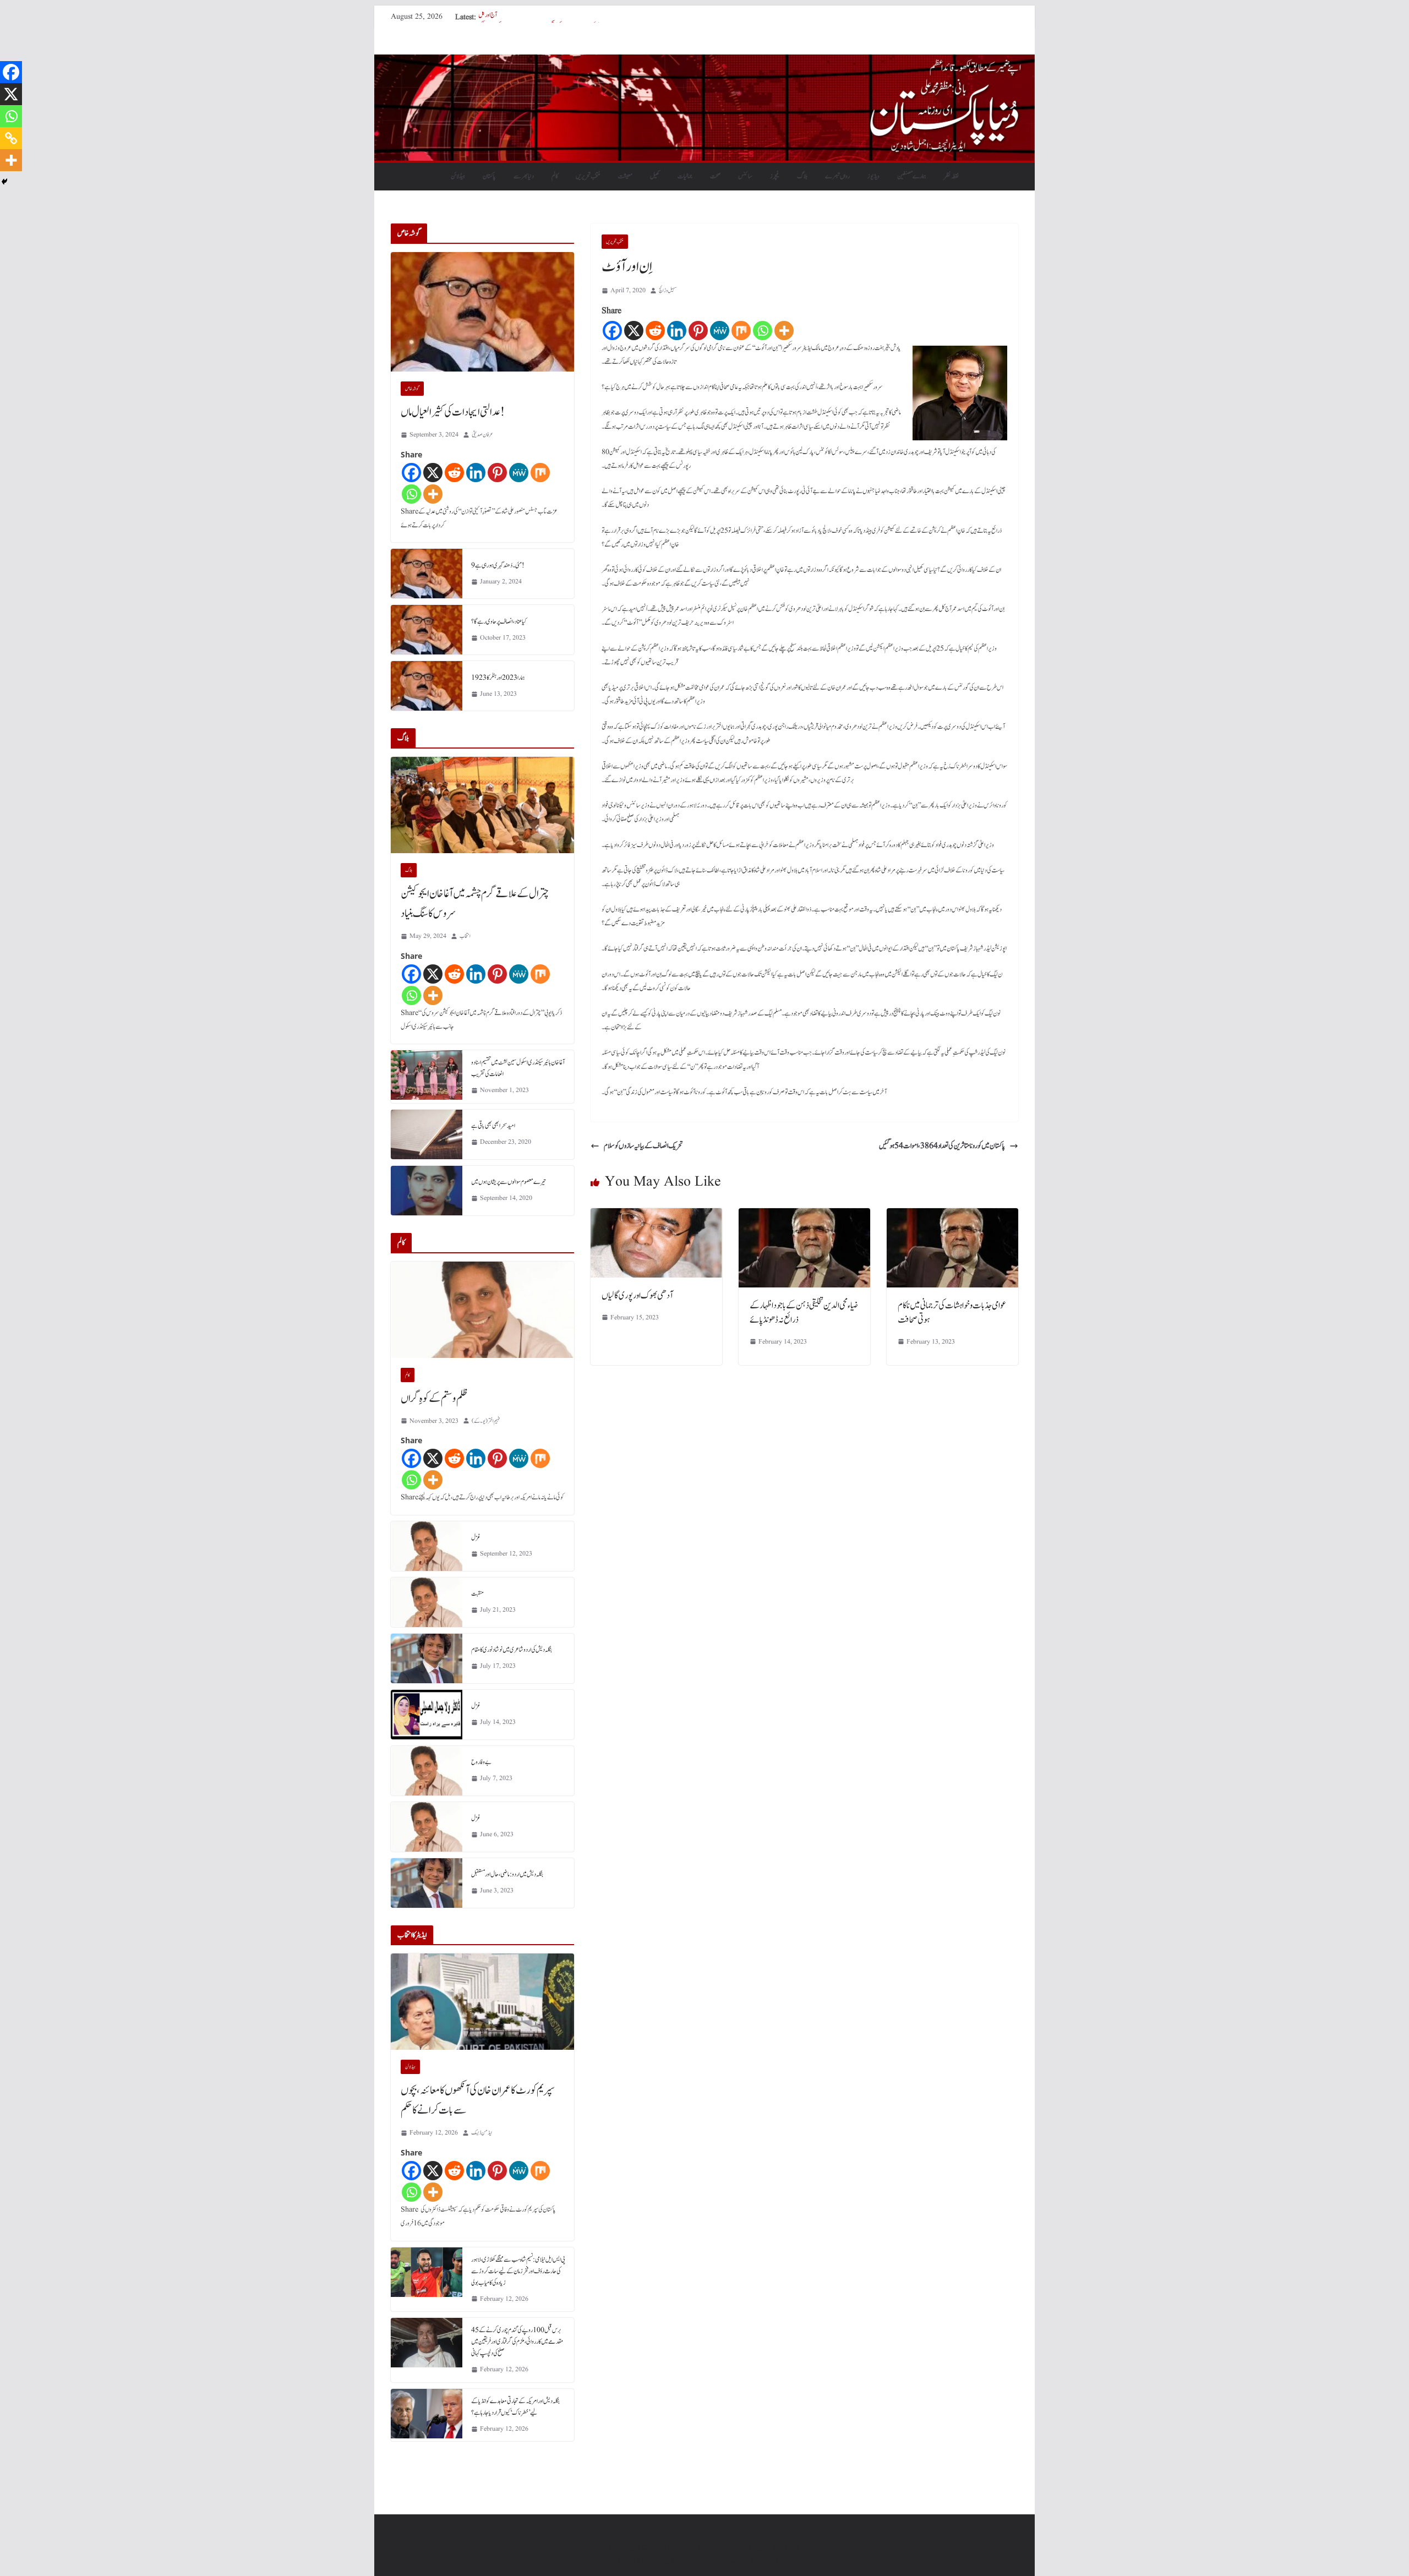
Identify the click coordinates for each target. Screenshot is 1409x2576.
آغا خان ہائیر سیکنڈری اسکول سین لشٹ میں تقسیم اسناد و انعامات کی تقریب (518, 1068)
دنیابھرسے (524, 176)
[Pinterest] (698, 331)
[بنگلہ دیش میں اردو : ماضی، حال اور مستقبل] (427, 1883)
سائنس (745, 176)
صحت (715, 176)
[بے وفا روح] (427, 1771)
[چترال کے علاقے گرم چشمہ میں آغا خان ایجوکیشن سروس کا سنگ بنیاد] (482, 805)
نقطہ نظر (951, 176)
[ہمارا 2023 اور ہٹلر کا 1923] (427, 686)
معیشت (625, 176)
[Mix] (741, 331)
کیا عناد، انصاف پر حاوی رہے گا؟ (499, 621)
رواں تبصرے (837, 176)
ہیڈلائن (458, 176)
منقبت (477, 1593)
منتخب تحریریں (588, 176)
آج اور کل (488, 17)
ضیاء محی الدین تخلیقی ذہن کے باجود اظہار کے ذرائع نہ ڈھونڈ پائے (804, 1313)
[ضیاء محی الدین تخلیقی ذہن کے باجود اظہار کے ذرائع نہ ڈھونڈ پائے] (804, 1216)
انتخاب (465, 936)
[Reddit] (655, 331)
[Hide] (4, 182)
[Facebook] (612, 331)
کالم (555, 176)
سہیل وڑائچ (668, 290)
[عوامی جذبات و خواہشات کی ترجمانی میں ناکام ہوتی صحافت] (952, 1216)
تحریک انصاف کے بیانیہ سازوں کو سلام (643, 1146)
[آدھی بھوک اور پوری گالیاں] (656, 1216)
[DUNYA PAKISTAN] (704, 62)
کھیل (655, 176)
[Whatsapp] (763, 331)
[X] (634, 331)
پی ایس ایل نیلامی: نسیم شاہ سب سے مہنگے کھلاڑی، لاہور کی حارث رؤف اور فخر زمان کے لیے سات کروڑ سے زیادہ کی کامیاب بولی (518, 2271)
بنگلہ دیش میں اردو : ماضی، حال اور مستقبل (507, 1874)
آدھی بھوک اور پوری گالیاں (637, 1296)
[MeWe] (720, 331)
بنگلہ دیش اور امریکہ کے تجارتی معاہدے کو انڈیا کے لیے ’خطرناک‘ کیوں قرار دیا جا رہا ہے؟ (515, 2407)
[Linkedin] (677, 331)
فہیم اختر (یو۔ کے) (486, 1421)
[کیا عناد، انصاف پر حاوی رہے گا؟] (427, 630)
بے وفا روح (481, 1762)
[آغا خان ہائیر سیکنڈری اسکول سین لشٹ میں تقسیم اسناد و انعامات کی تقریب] (427, 1077)
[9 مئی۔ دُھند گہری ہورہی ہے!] (427, 574)
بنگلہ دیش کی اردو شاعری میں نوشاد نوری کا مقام (512, 1650)
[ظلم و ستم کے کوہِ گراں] (482, 1310)
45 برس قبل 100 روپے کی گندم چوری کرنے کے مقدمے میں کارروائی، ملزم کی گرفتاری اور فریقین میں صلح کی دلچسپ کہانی (517, 2342)
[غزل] (427, 1546)
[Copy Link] (11, 138)
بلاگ (802, 176)
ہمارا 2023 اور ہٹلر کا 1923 (498, 678)
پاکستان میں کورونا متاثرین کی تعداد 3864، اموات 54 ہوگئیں (942, 1146)
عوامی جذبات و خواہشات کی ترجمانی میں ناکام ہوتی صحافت (952, 1313)
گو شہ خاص (412, 389)
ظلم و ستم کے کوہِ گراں (434, 1399)
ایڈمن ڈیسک (482, 2133)
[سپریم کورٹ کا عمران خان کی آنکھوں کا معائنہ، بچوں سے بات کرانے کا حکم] (482, 2002)
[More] (784, 331)
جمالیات (685, 176)
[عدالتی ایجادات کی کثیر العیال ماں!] (482, 312)
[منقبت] (427, 1602)
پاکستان (489, 176)
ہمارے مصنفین (912, 176)
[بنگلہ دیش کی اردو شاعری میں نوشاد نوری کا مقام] (427, 1658)
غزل (476, 1537)
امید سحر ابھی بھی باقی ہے (493, 1126)
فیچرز (775, 176)
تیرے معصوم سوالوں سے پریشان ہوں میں (509, 1182)
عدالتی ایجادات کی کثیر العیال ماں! (453, 412)
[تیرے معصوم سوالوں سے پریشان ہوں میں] (427, 1191)
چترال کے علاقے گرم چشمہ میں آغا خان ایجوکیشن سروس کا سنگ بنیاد (475, 904)
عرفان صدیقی (482, 435)
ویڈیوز (873, 176)
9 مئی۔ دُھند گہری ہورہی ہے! (498, 565)
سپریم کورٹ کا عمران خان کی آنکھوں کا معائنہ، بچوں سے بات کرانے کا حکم (478, 2100)
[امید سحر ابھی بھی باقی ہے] (427, 1134)
